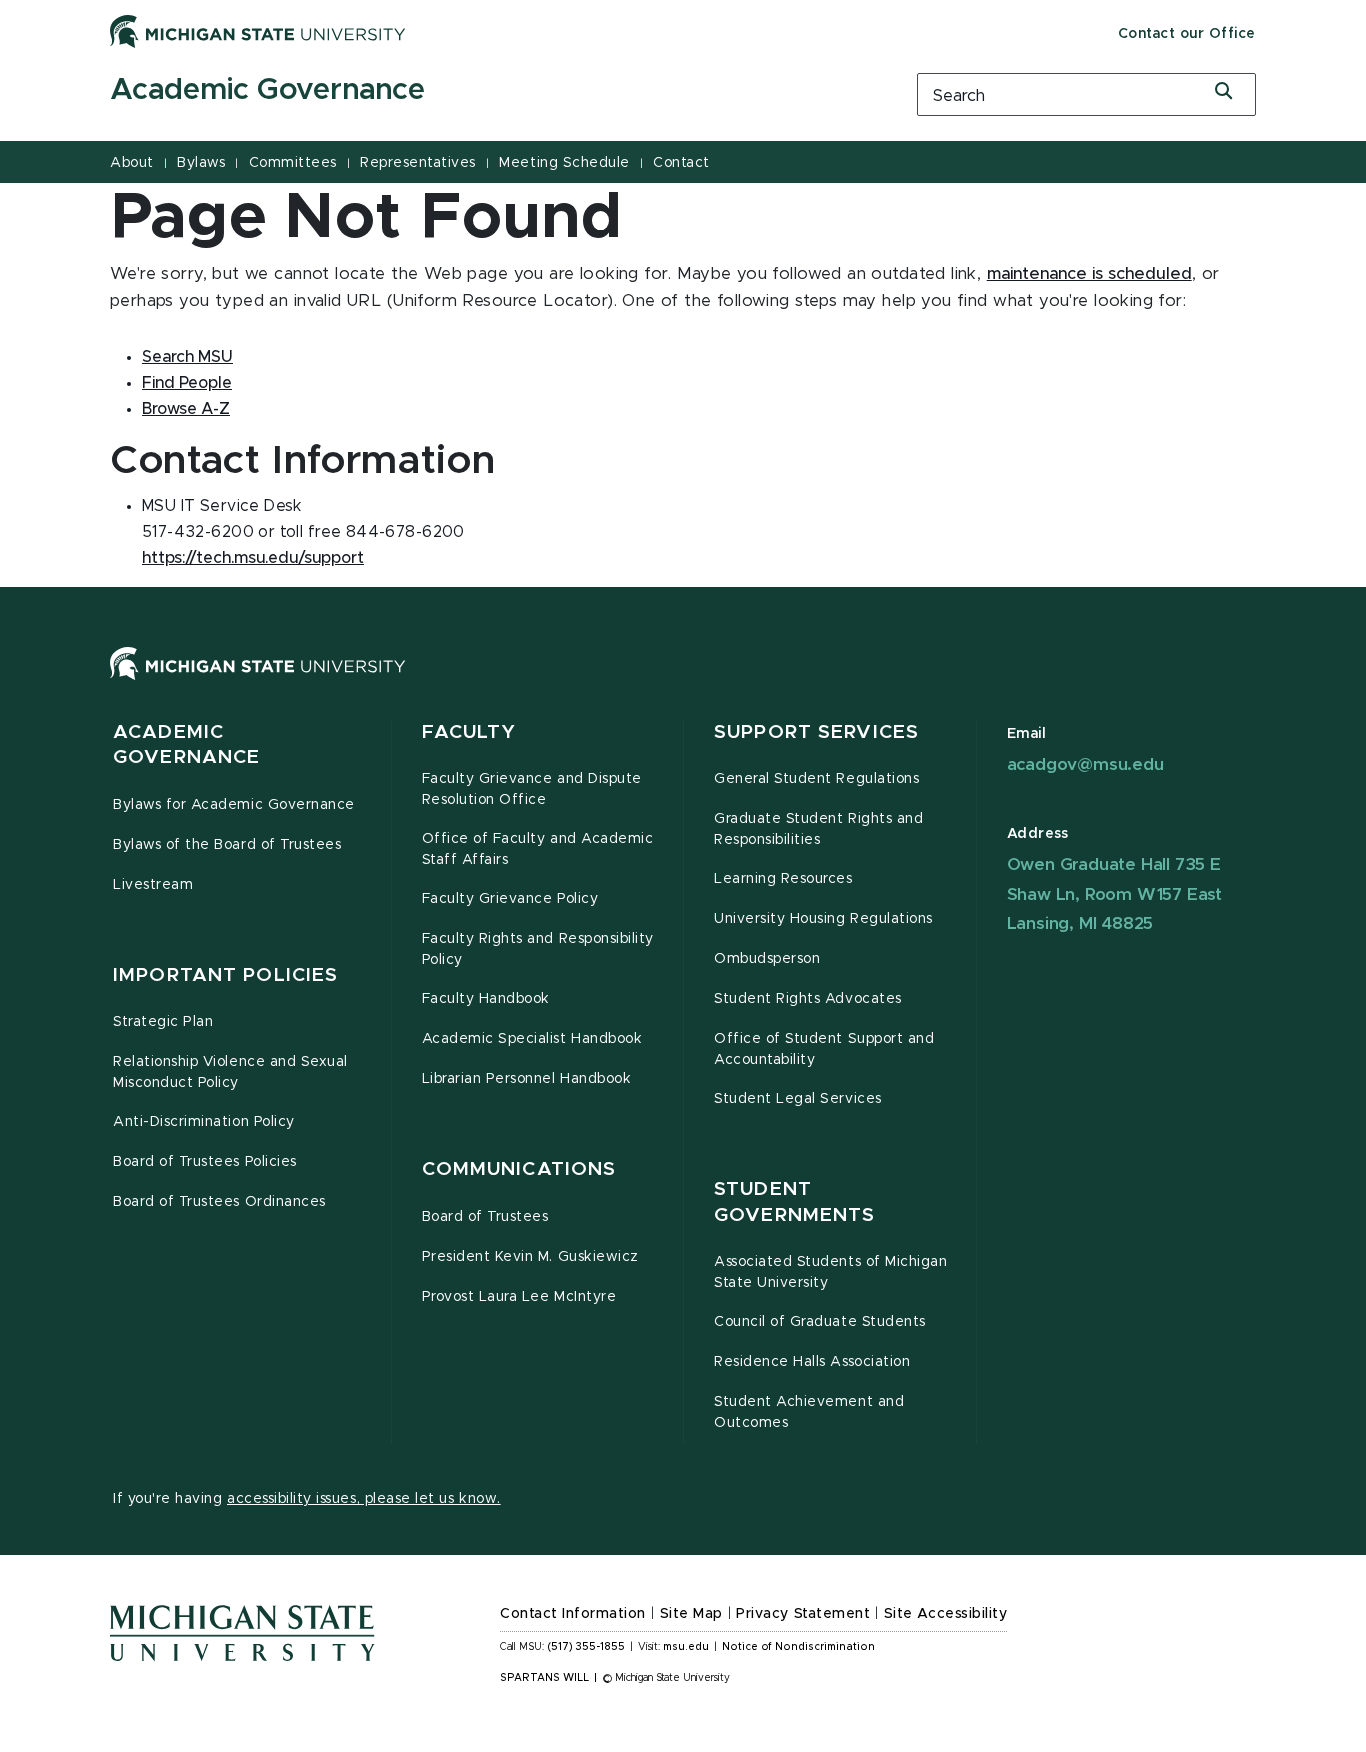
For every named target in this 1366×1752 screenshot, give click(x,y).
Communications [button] (519, 1169)
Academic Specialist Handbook (532, 1039)
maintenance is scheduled (1089, 274)
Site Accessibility (946, 1614)
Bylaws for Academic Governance (234, 805)
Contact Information (573, 1614)
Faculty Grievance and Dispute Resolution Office (532, 789)
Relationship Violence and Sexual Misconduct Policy (230, 1072)
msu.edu (686, 1647)
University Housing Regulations (823, 919)
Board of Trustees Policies (205, 1162)
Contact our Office (1187, 34)
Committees (293, 163)
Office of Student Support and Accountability (824, 1049)
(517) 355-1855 (586, 1647)
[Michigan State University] (258, 31)
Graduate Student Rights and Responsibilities (818, 829)
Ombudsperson (767, 959)
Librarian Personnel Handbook (527, 1079)
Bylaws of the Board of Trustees (227, 845)
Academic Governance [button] (186, 745)
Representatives (418, 163)
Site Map (691, 1614)
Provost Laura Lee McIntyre (519, 1297)
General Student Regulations (816, 779)
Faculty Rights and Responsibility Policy (538, 949)
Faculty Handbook (486, 999)
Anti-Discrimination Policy (204, 1122)
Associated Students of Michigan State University (830, 1272)
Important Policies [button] (225, 975)
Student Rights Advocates (808, 999)
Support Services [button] (816, 732)
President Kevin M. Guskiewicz (530, 1257)
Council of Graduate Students (820, 1322)
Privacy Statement (803, 1614)
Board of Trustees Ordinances (219, 1202)
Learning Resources (783, 879)
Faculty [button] (469, 732)
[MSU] (683, 683)
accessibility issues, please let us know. (364, 1499)
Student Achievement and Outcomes (809, 1412)
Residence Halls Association (812, 1362)
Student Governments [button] (794, 1202)
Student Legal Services (798, 1099)
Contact (681, 163)
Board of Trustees (485, 1217)
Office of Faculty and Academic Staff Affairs (538, 849)
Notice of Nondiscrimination (798, 1647)
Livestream (153, 885)
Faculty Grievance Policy (510, 899)
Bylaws (201, 163)
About (132, 163)
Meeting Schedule (564, 163)
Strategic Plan (163, 1022)
